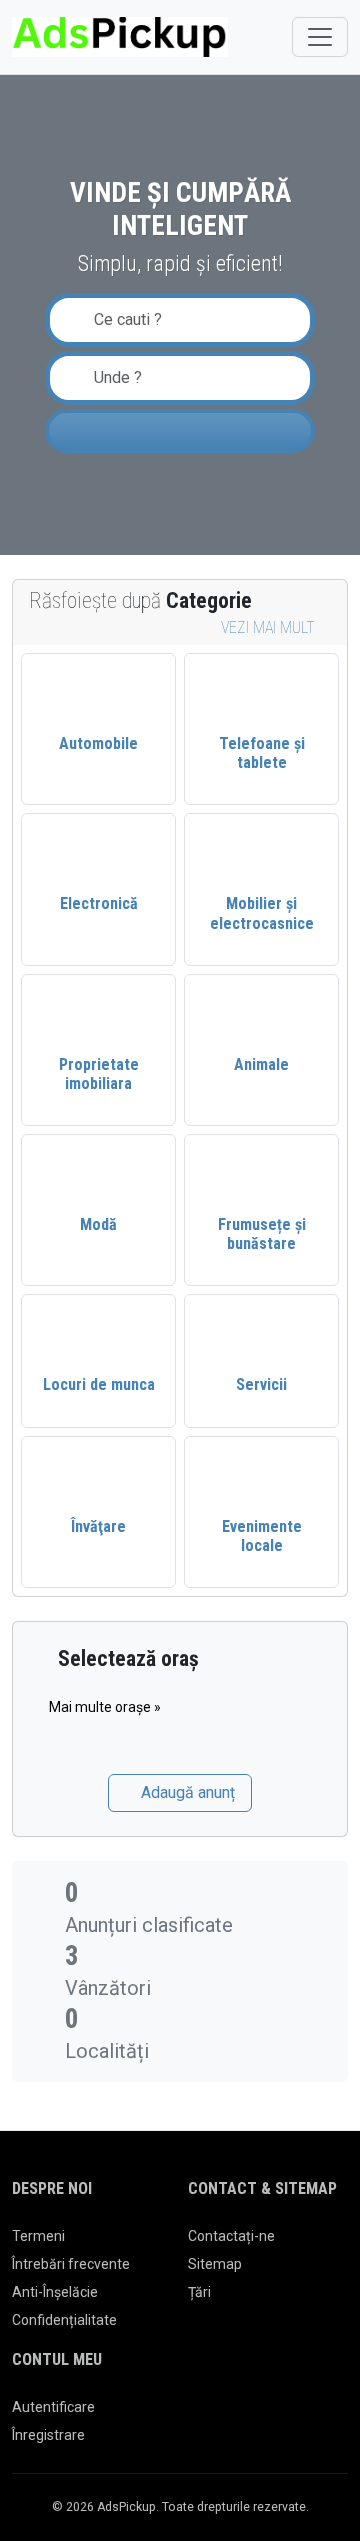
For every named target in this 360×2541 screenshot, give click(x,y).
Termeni (38, 2236)
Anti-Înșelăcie (55, 2292)
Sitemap (215, 2264)
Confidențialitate (64, 2320)
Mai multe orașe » (105, 1707)
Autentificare (53, 2407)
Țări (199, 2292)
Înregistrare (48, 2435)
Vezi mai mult (270, 627)
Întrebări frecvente (71, 2264)
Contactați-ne (231, 2236)
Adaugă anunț (186, 1792)
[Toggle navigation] (320, 37)
